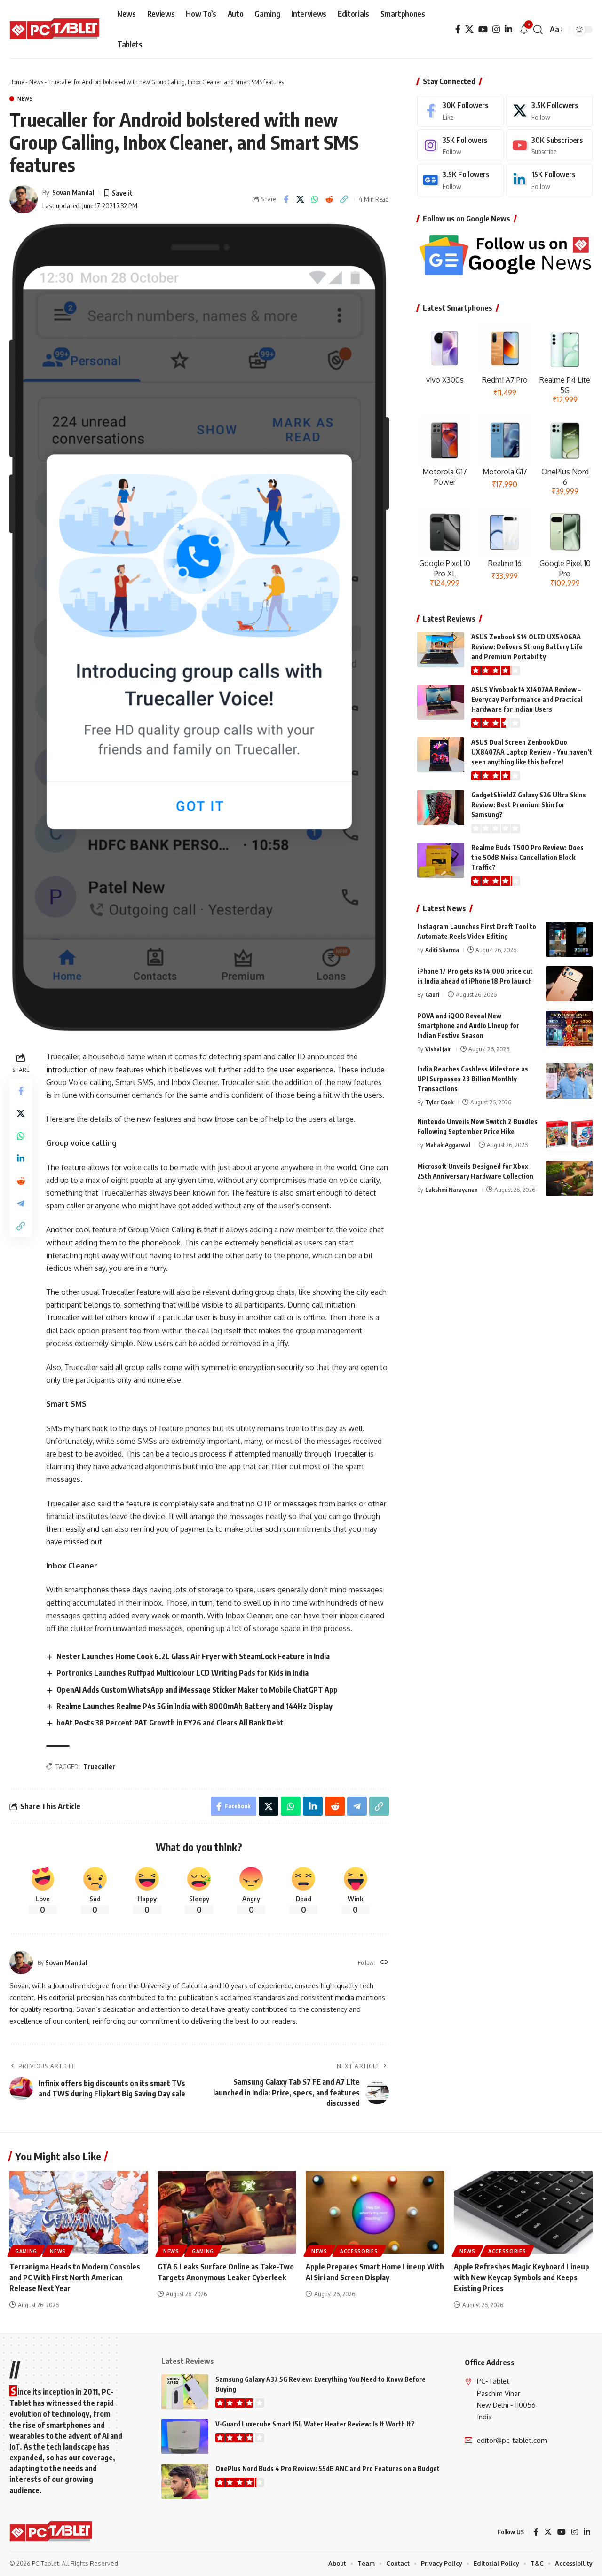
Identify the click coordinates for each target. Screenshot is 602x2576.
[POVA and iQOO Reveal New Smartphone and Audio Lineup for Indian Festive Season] (569, 1028)
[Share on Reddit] (330, 199)
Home (17, 82)
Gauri (432, 994)
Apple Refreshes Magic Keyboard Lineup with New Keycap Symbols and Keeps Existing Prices (522, 2277)
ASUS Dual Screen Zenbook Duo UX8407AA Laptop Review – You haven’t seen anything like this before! (532, 752)
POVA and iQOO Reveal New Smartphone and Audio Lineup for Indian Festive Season (468, 1026)
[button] (538, 30)
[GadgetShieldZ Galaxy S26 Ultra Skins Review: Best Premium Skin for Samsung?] (441, 807)
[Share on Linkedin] (21, 1159)
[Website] (384, 1963)
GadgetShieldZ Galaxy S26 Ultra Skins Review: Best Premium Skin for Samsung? (529, 805)
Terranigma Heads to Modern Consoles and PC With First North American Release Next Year (75, 2277)
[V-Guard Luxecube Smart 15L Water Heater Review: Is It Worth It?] (185, 2437)
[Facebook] (458, 29)
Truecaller (99, 1767)
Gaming (26, 2251)
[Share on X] (301, 199)
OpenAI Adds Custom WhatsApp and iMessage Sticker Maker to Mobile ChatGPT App (197, 1690)
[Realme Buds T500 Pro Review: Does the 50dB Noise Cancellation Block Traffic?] (441, 860)
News (36, 82)
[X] (469, 29)
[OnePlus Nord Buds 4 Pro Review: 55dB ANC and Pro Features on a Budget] (185, 2481)
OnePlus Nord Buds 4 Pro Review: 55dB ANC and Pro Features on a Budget (328, 2469)
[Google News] (460, 180)
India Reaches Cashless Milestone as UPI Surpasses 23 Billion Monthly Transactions (473, 1078)
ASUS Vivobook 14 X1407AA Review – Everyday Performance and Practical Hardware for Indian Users (527, 699)
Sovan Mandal (73, 192)
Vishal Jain (439, 1049)
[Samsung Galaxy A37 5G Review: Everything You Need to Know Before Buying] (185, 2392)
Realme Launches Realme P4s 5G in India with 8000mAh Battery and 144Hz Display (194, 1706)
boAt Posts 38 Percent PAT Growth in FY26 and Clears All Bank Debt (170, 1723)
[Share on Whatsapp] (315, 199)
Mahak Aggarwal (448, 1144)
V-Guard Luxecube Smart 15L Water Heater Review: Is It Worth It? (315, 2424)
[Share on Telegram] (21, 1204)
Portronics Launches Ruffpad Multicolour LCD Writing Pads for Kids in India (182, 1673)
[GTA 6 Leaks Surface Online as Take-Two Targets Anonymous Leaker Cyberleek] (227, 2212)
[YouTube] (483, 29)
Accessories (359, 2251)
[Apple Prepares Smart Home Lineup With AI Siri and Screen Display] (375, 2212)
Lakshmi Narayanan (451, 1189)
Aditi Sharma (442, 950)
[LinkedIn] (508, 29)
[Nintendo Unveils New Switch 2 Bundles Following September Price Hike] (569, 1134)
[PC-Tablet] (56, 30)
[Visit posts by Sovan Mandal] (24, 199)
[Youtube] (549, 146)
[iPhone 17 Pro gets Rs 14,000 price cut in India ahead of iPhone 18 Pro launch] (569, 984)
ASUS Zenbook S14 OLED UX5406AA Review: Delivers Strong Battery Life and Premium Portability (527, 647)
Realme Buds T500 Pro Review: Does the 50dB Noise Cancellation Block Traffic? (527, 857)
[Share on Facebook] (286, 199)
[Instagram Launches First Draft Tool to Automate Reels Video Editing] (569, 939)
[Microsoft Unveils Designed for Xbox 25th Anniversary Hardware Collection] (569, 1178)
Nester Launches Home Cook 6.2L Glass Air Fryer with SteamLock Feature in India (193, 1656)
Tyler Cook (440, 1102)
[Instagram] (496, 29)
